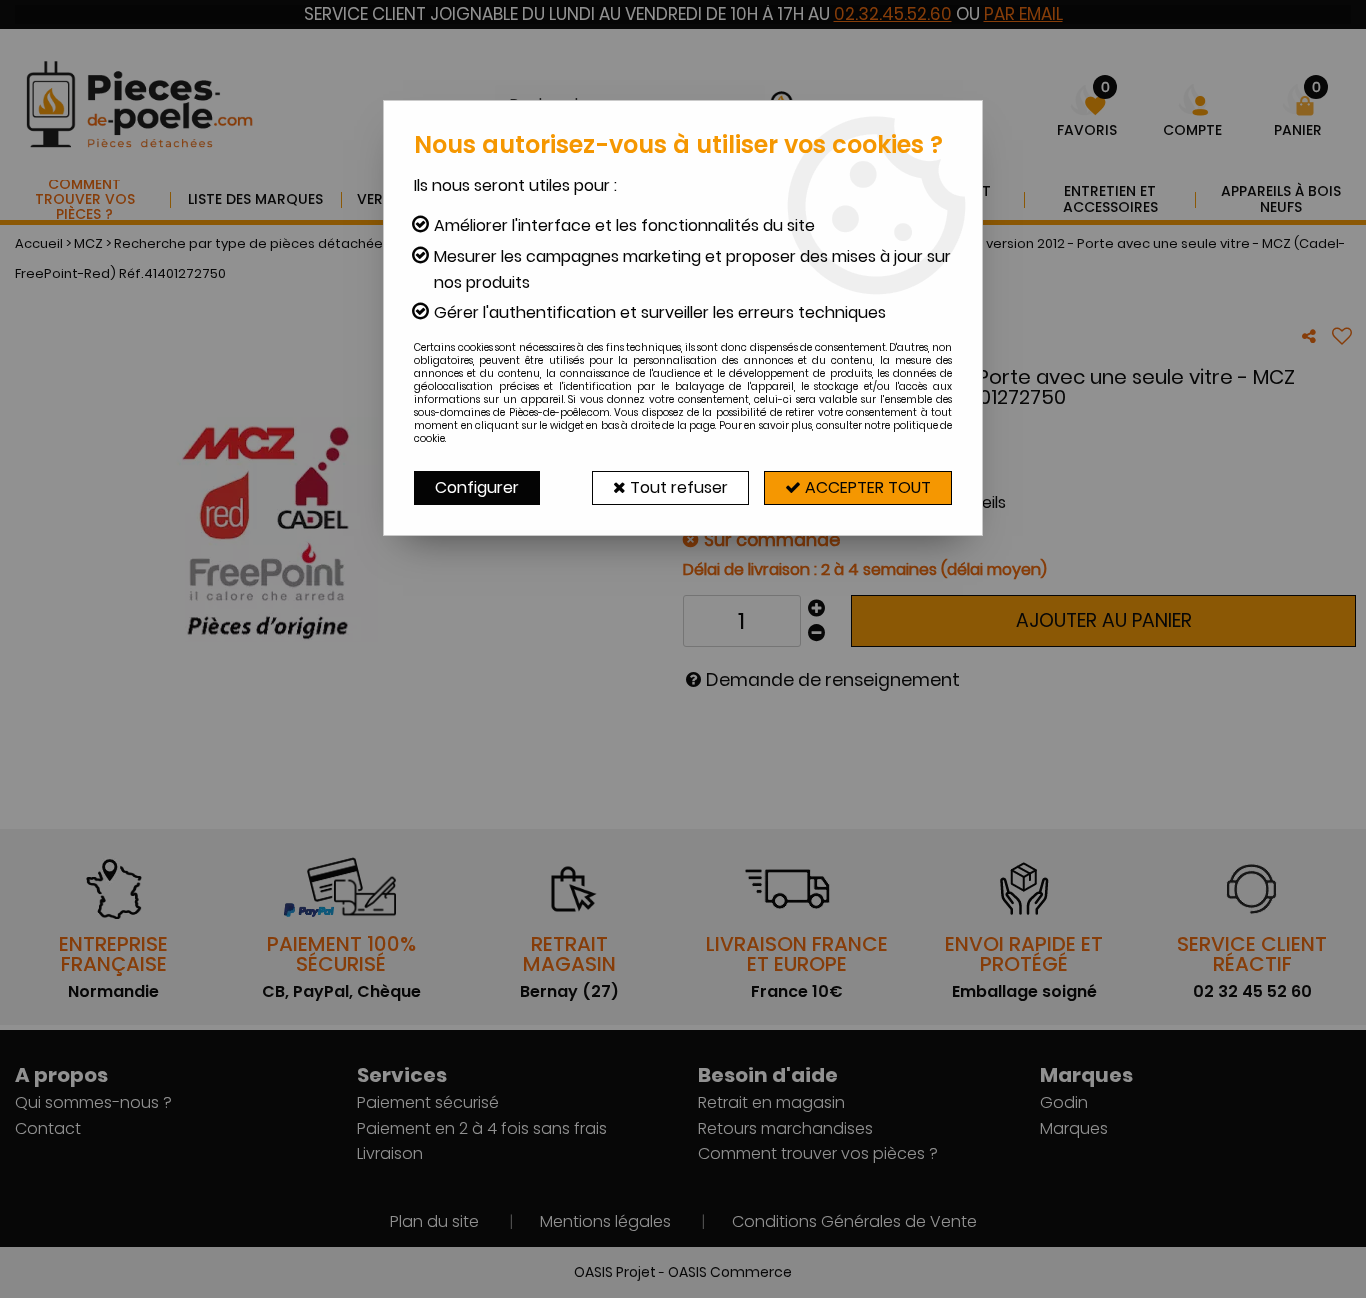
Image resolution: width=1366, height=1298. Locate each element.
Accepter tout (866, 487)
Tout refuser (677, 487)
